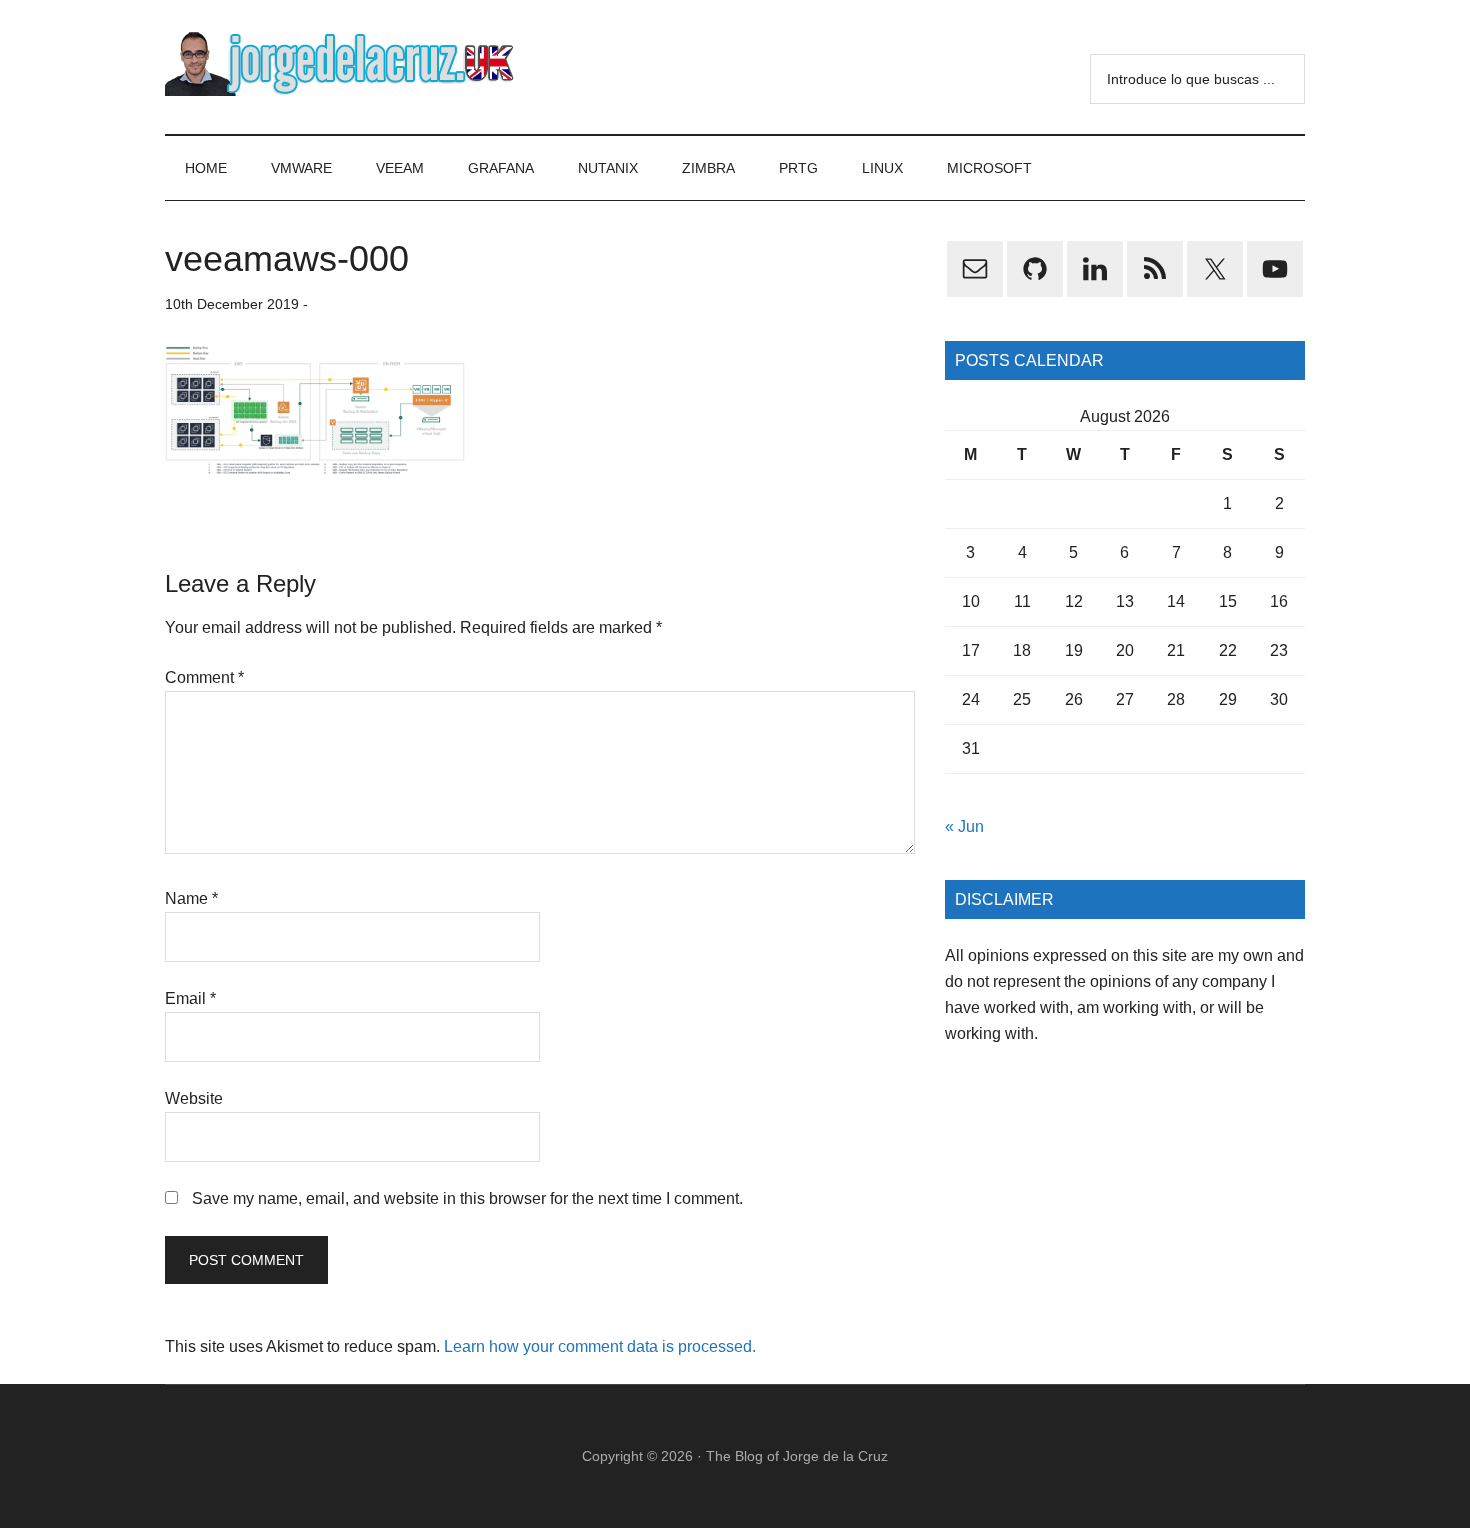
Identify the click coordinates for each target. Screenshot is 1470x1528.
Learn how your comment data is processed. (600, 1346)
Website (194, 1098)
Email (190, 998)
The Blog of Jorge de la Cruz (797, 1456)
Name (191, 898)
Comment (204, 677)
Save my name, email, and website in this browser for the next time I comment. (467, 1198)
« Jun (964, 826)
